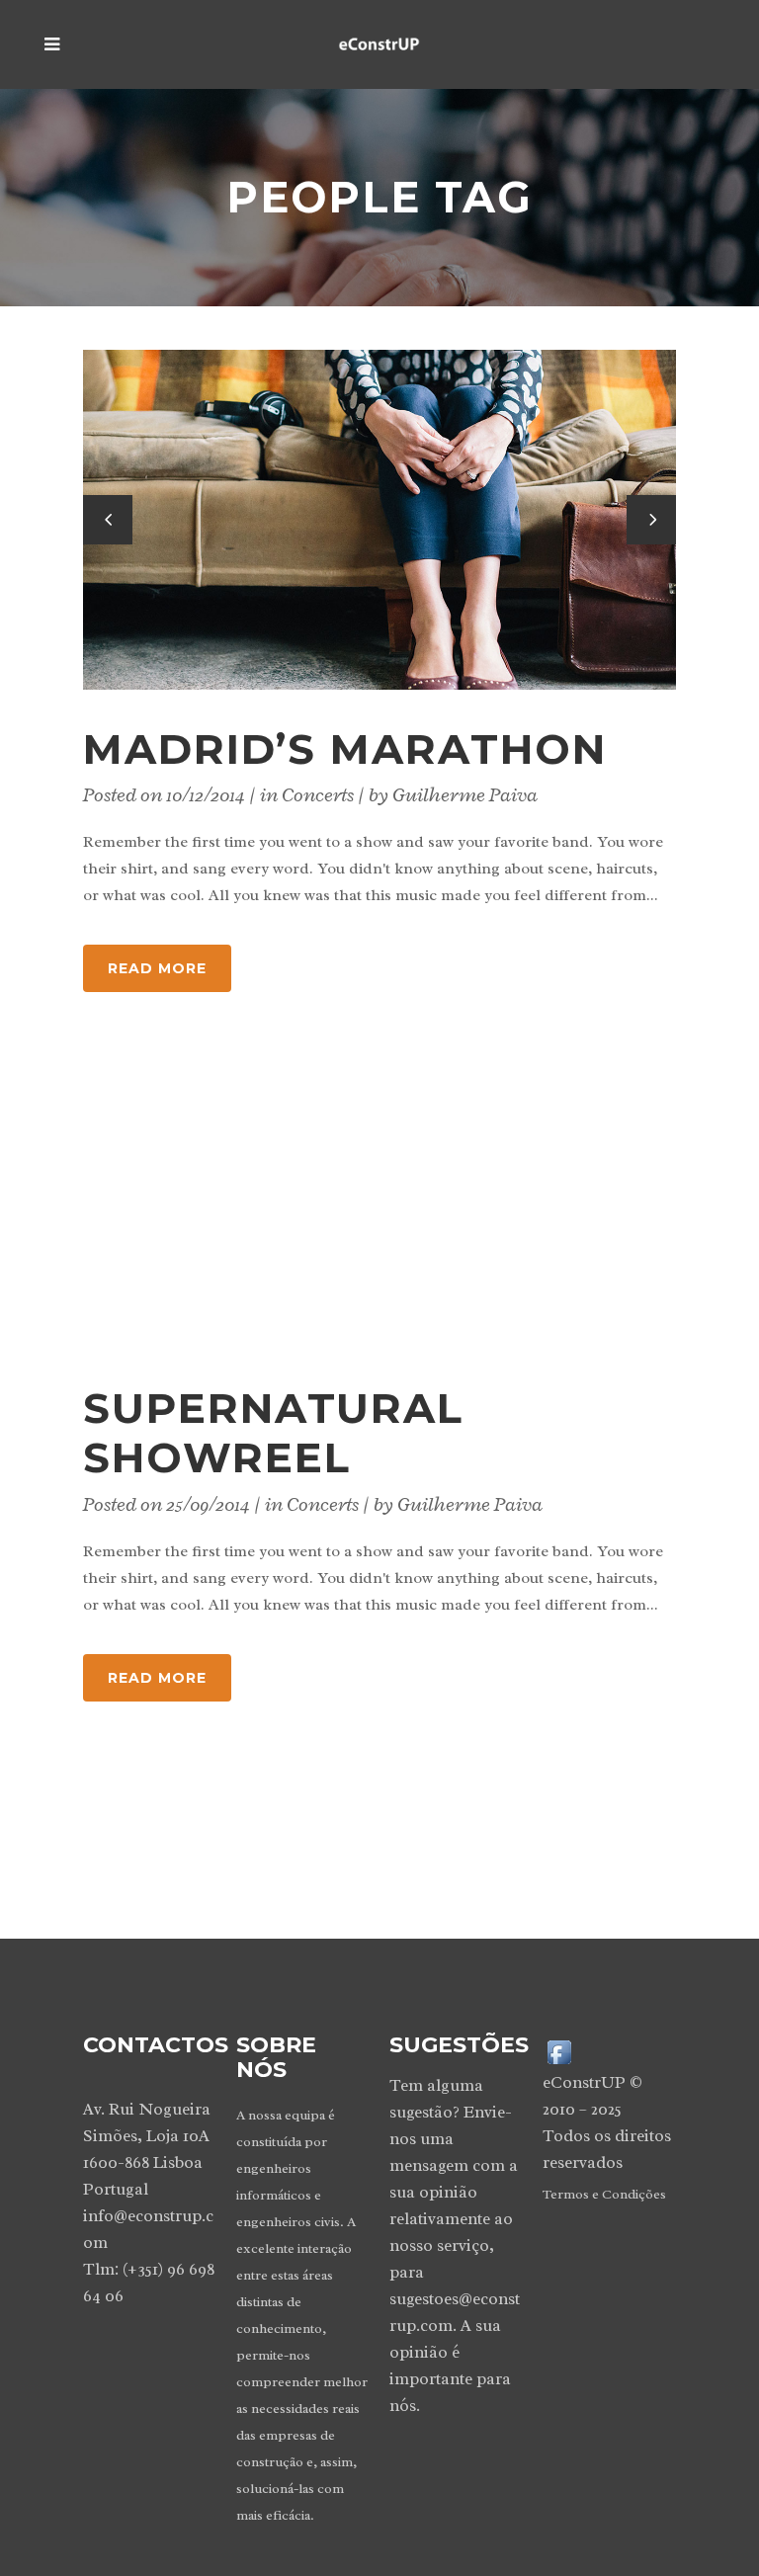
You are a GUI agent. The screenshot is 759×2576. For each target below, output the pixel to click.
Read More (157, 968)
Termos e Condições (604, 2194)
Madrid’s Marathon (345, 749)
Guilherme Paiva (465, 795)
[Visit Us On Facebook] (559, 2051)
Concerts (318, 795)
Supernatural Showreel (273, 1433)
